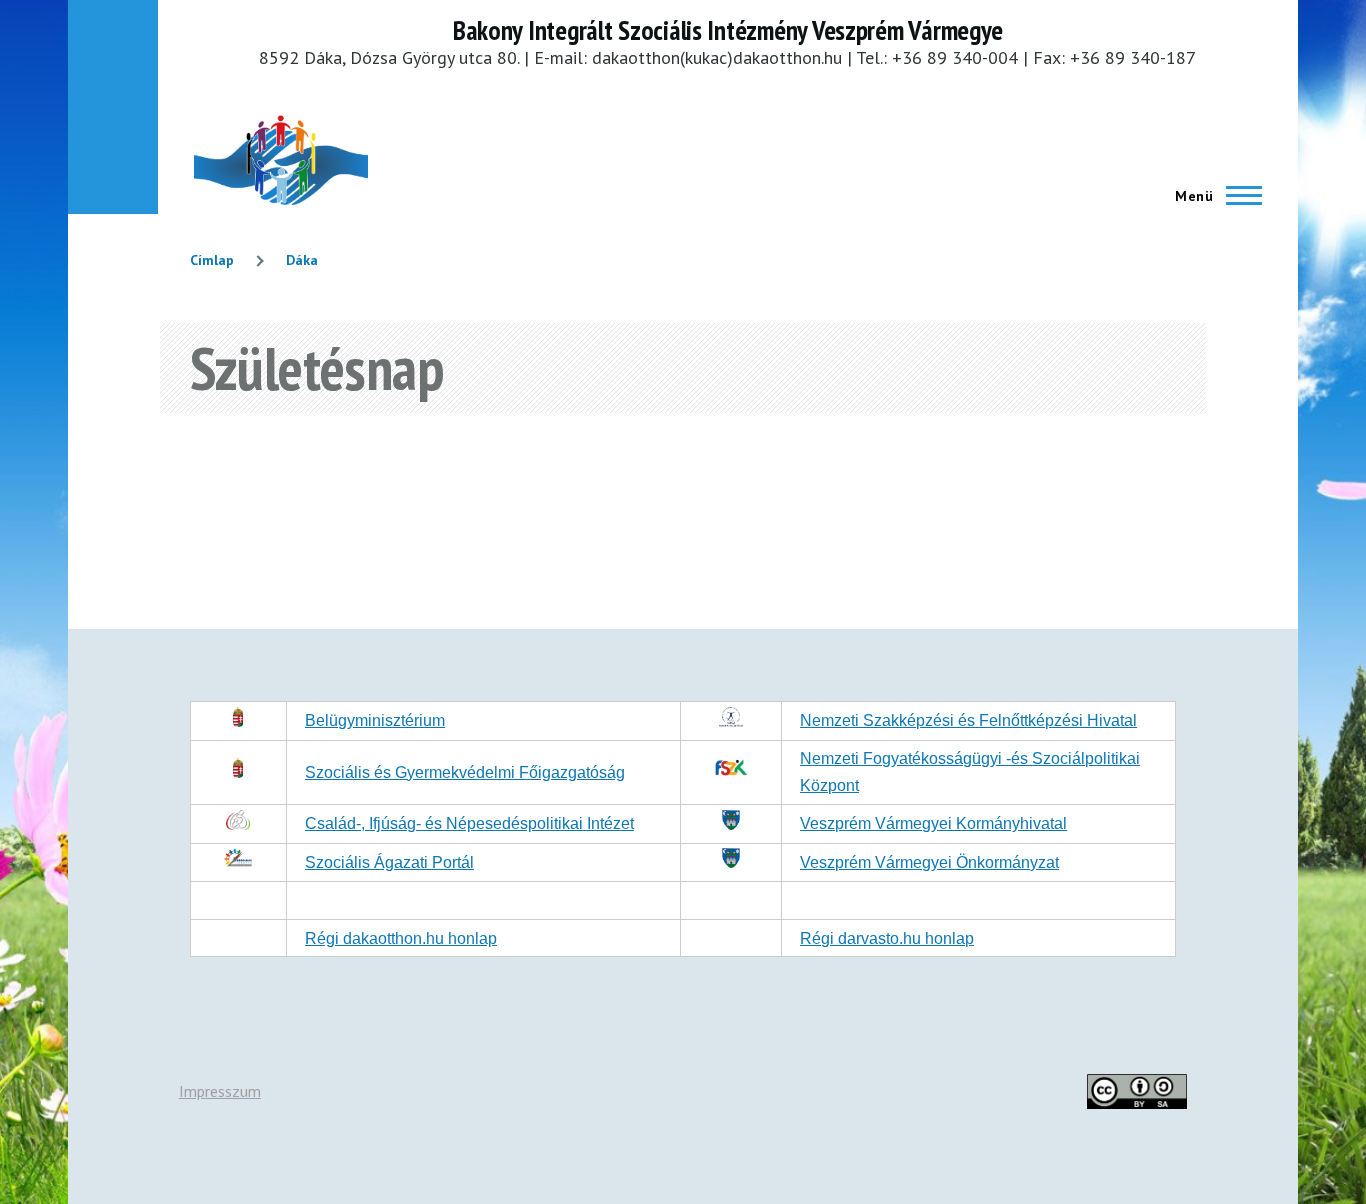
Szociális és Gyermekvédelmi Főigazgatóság (465, 772)
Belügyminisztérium (375, 720)
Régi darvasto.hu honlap (887, 938)
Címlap (212, 260)
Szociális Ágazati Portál (389, 862)
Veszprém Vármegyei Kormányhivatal (933, 823)
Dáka (302, 260)
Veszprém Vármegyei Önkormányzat (929, 862)
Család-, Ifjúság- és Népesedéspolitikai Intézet (469, 823)
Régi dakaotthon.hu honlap (401, 938)
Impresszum (220, 1091)
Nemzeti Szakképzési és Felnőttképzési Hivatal (968, 720)
